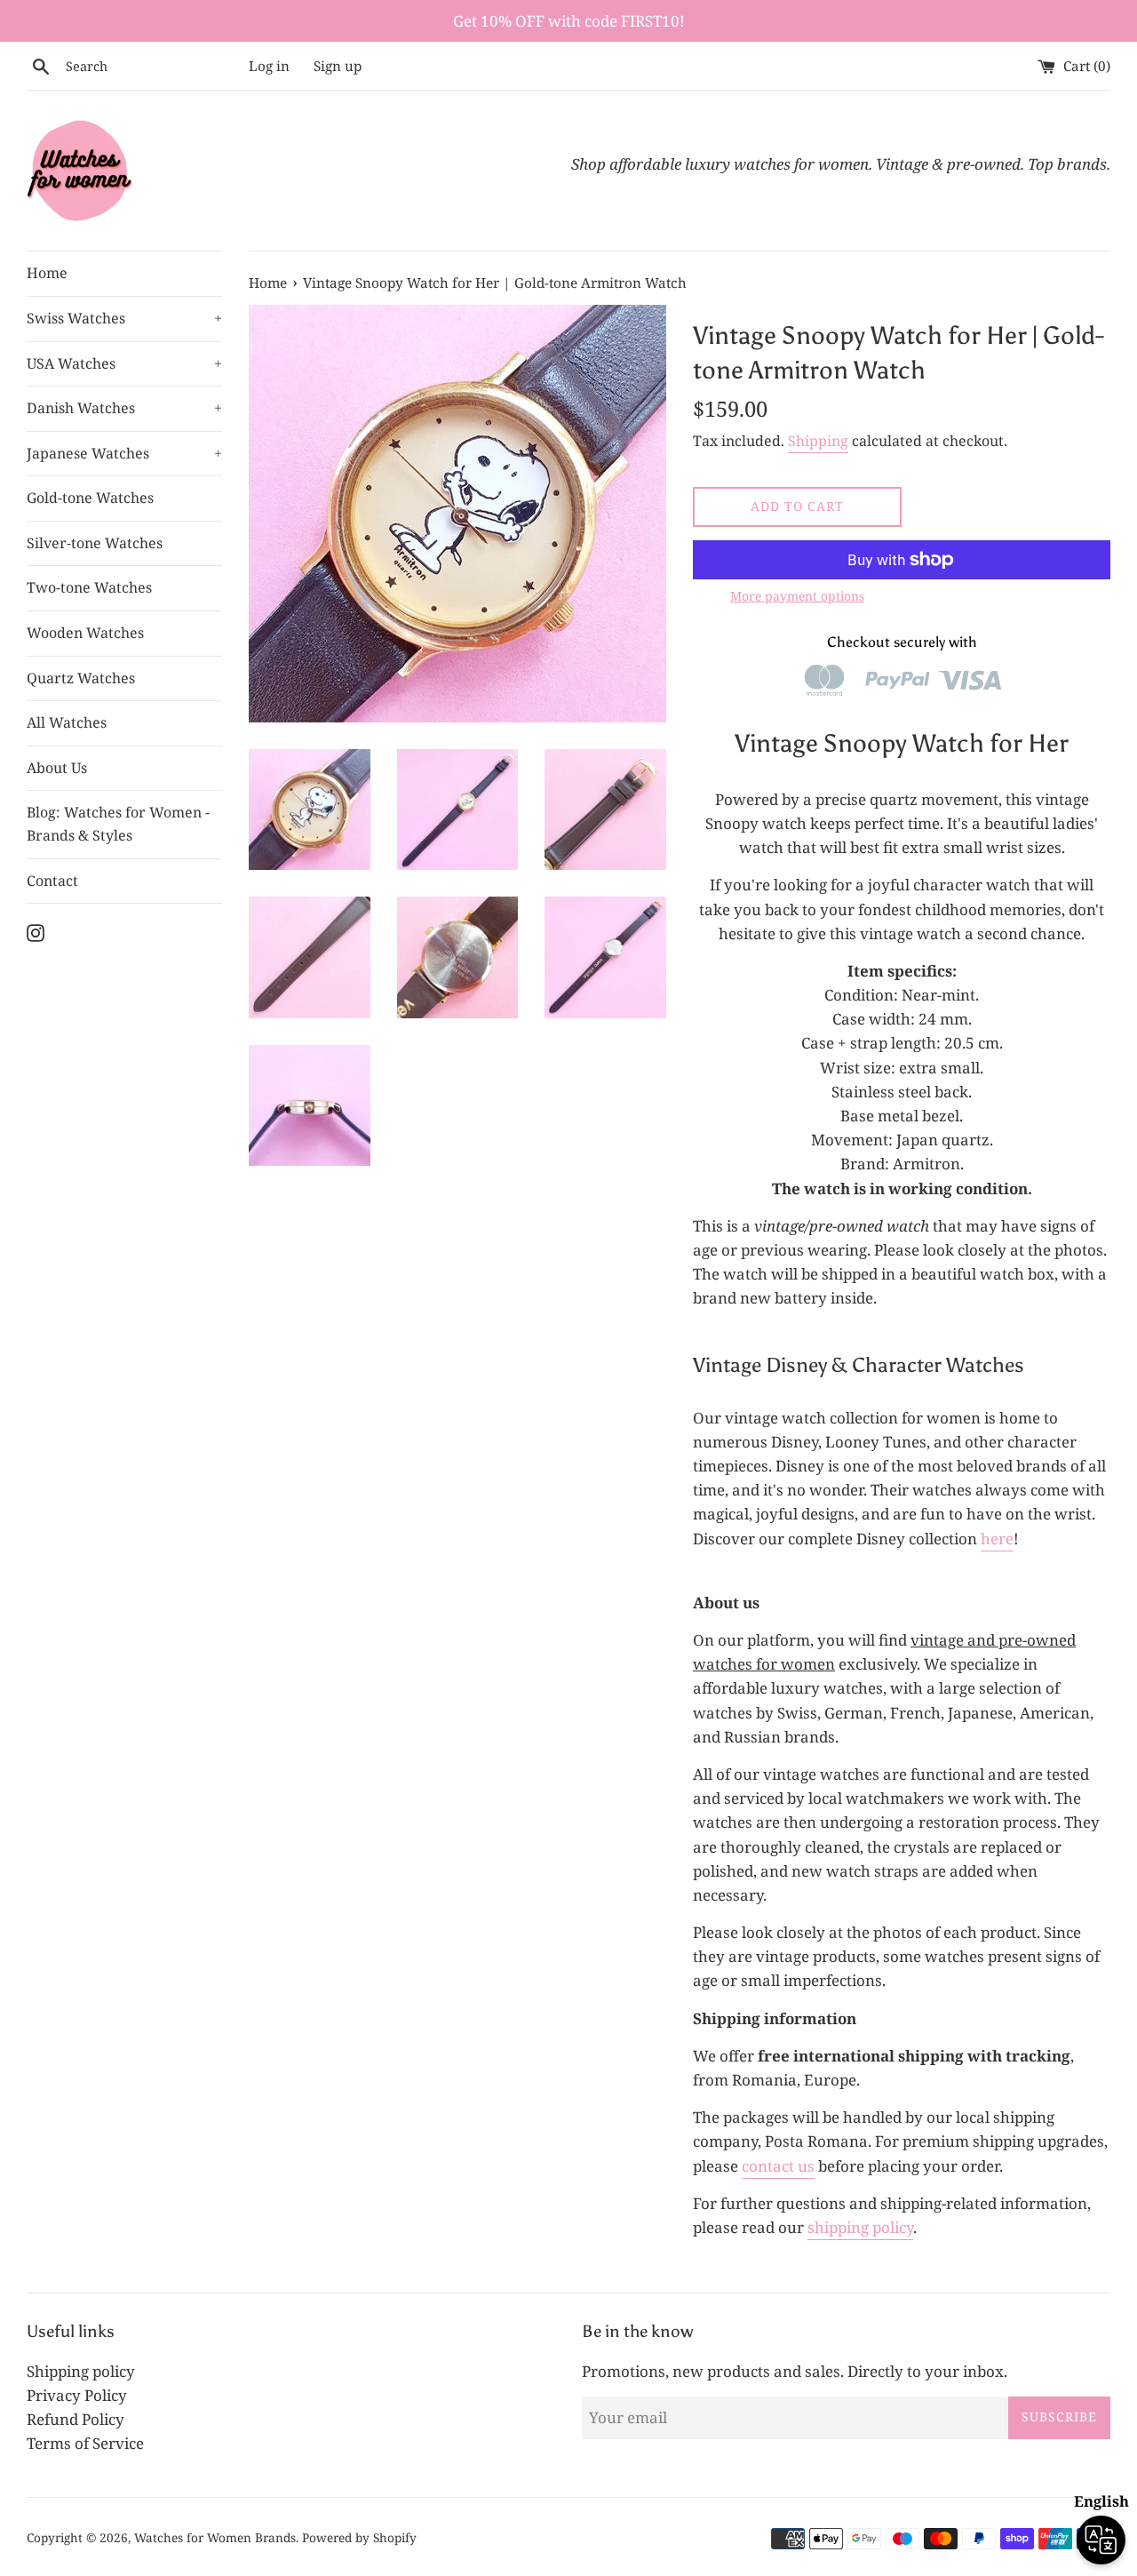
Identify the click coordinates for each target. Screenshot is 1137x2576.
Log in (269, 66)
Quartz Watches (81, 678)
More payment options (797, 596)
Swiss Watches (124, 318)
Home (47, 273)
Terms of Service (85, 2443)
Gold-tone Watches (90, 498)
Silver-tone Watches (95, 543)
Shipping (818, 441)
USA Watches (124, 363)
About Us (57, 768)
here (997, 1539)
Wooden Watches (85, 633)
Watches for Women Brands (215, 2537)
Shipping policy (81, 2371)
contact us (778, 2166)
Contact (52, 881)
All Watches (67, 722)
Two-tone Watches (89, 587)
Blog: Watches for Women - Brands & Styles (118, 824)
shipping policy (860, 2227)
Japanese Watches (124, 453)
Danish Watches (124, 408)
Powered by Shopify (359, 2537)
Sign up (338, 66)
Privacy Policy (77, 2395)
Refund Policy (76, 2419)
